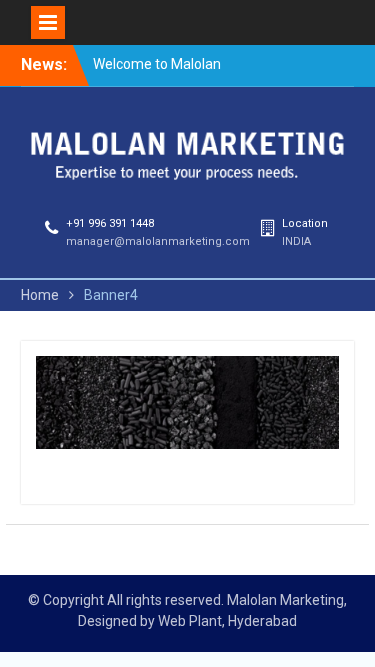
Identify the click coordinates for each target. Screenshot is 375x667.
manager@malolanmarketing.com (158, 241)
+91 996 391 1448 (110, 223)
